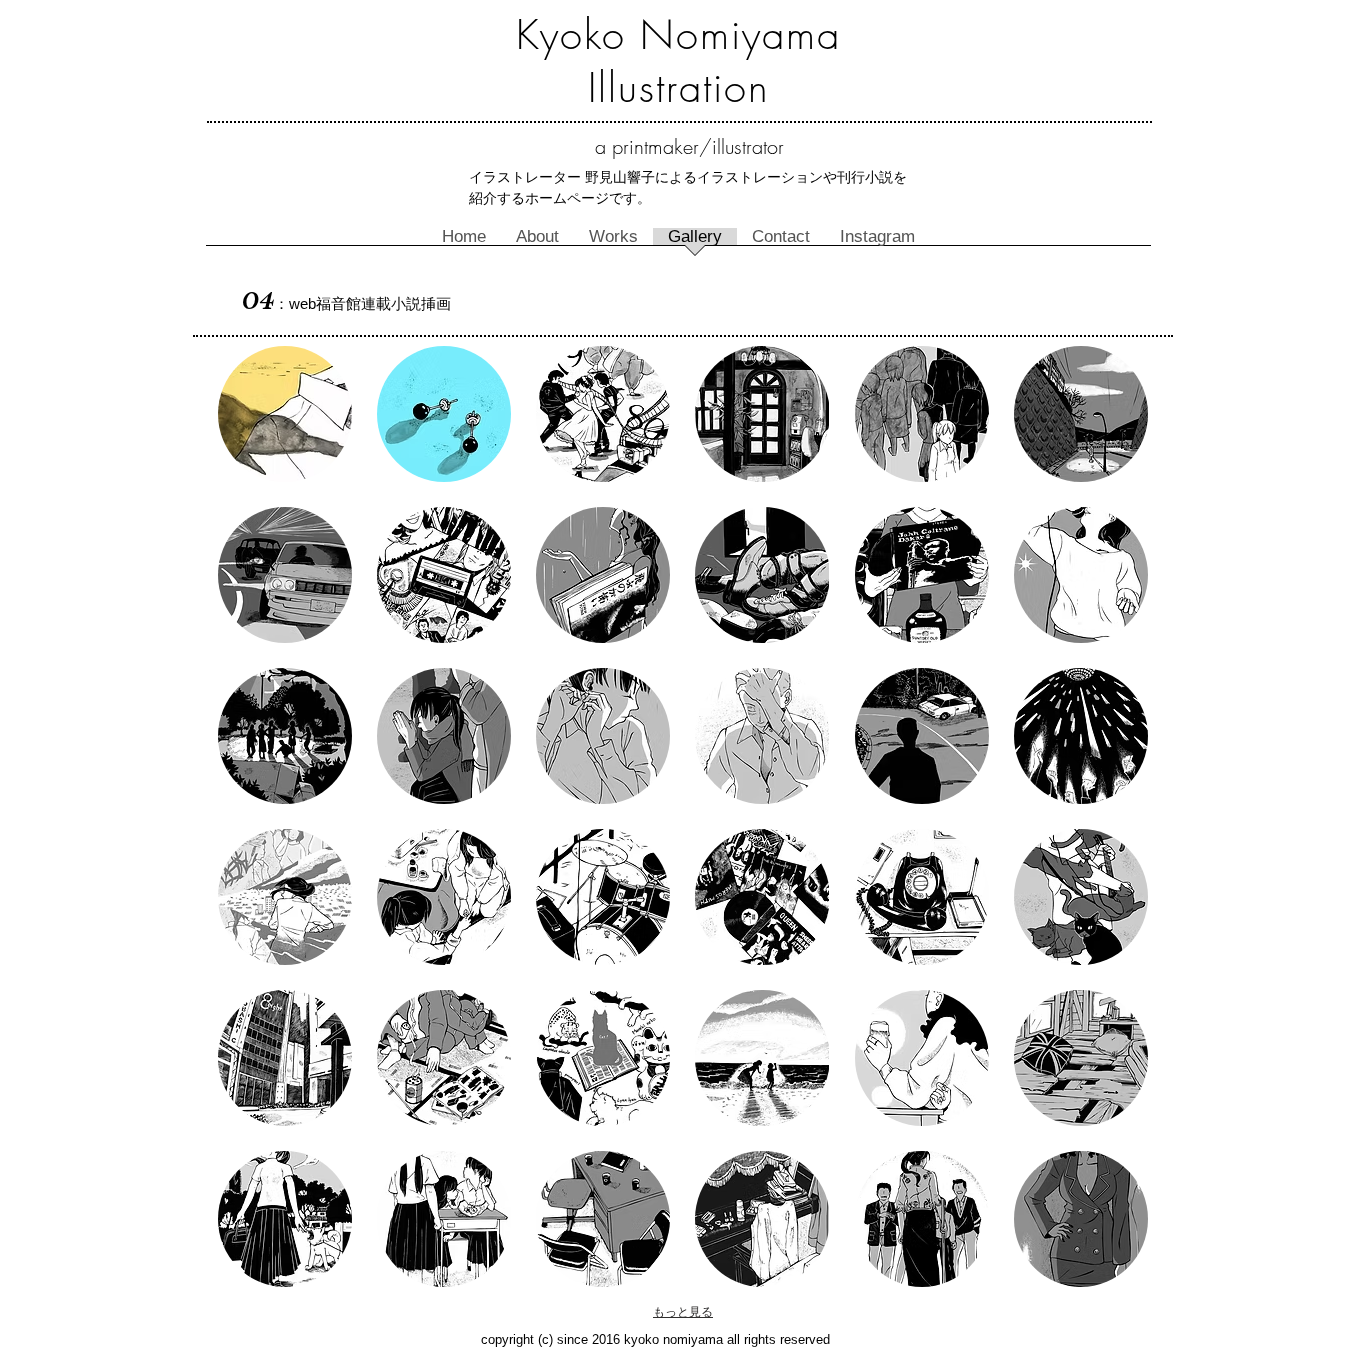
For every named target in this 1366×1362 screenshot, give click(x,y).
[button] (285, 414)
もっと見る (683, 1312)
